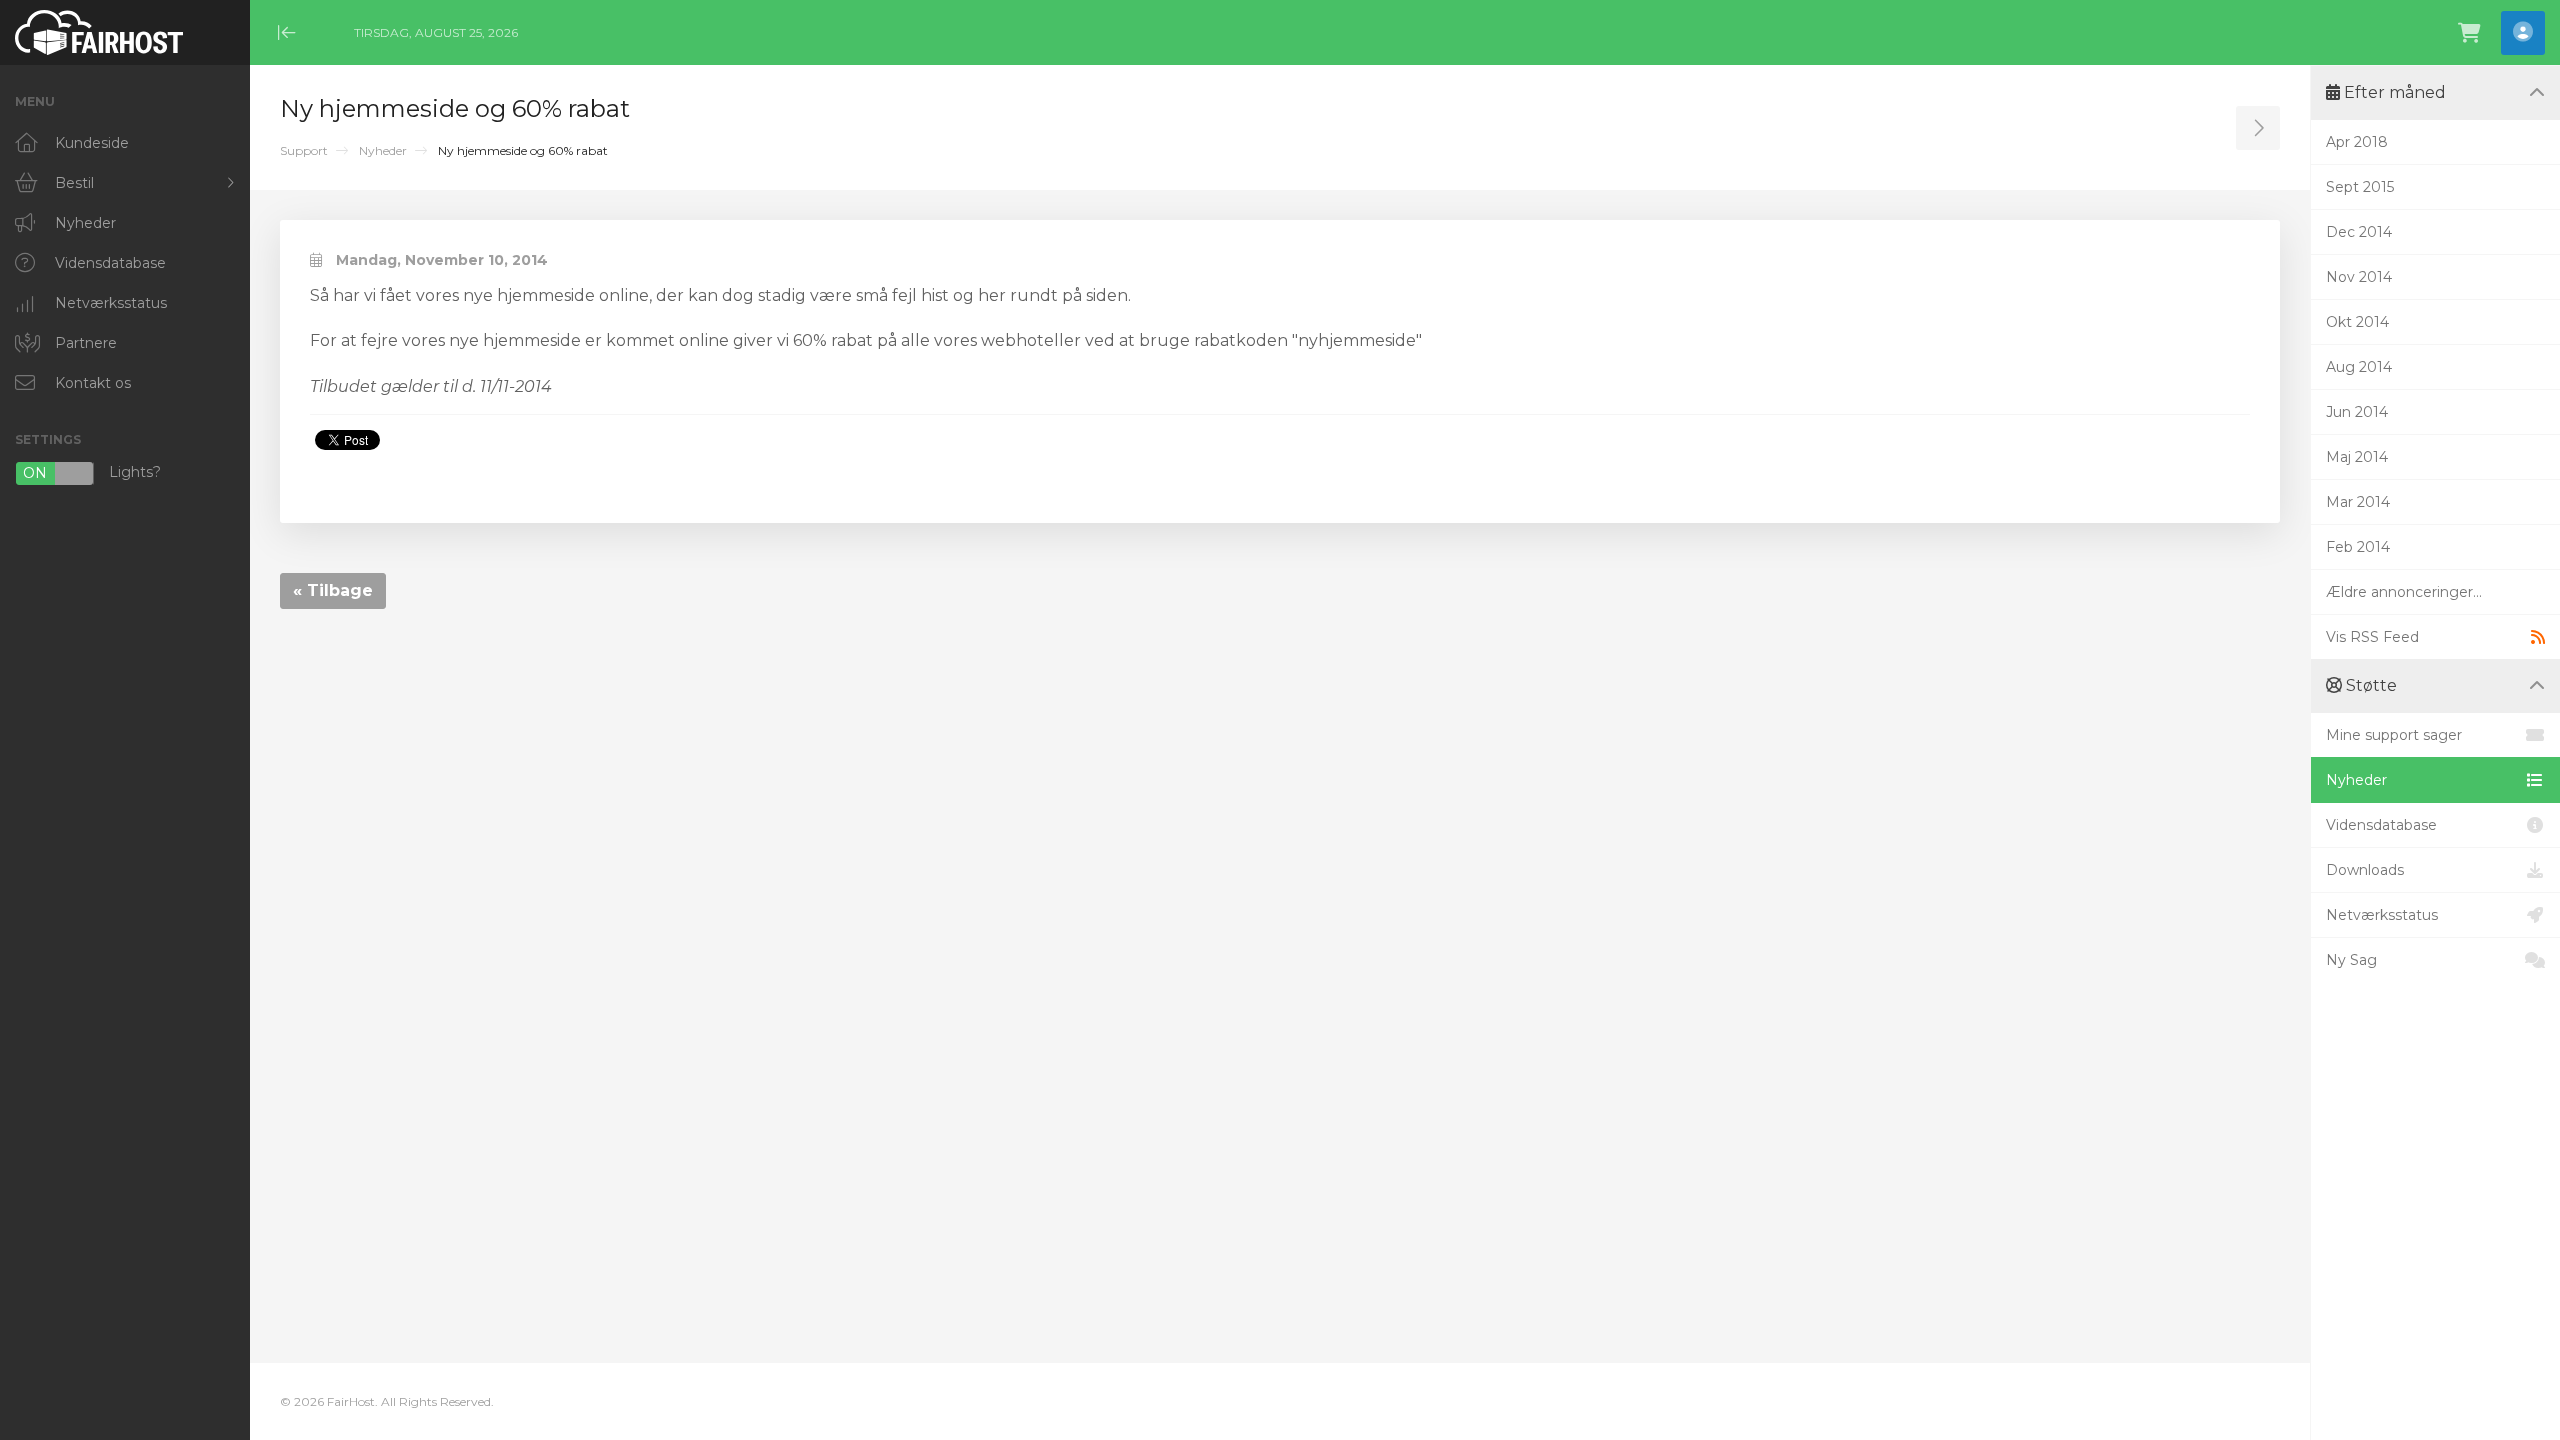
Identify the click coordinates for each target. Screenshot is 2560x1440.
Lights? (92, 473)
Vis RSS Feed (2372, 637)
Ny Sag (2351, 960)
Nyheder (383, 150)
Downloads (2365, 870)
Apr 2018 (2357, 142)
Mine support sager (2394, 735)
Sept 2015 (2360, 187)
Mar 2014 (2358, 502)
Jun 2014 (2357, 412)
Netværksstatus (2382, 915)
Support (304, 150)
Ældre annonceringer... (2404, 592)
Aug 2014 (2359, 367)
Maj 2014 (2357, 457)
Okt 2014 (2357, 322)
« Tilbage (333, 590)
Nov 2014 (2359, 277)
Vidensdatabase (2381, 825)
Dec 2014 (2359, 232)
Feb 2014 (2358, 547)
